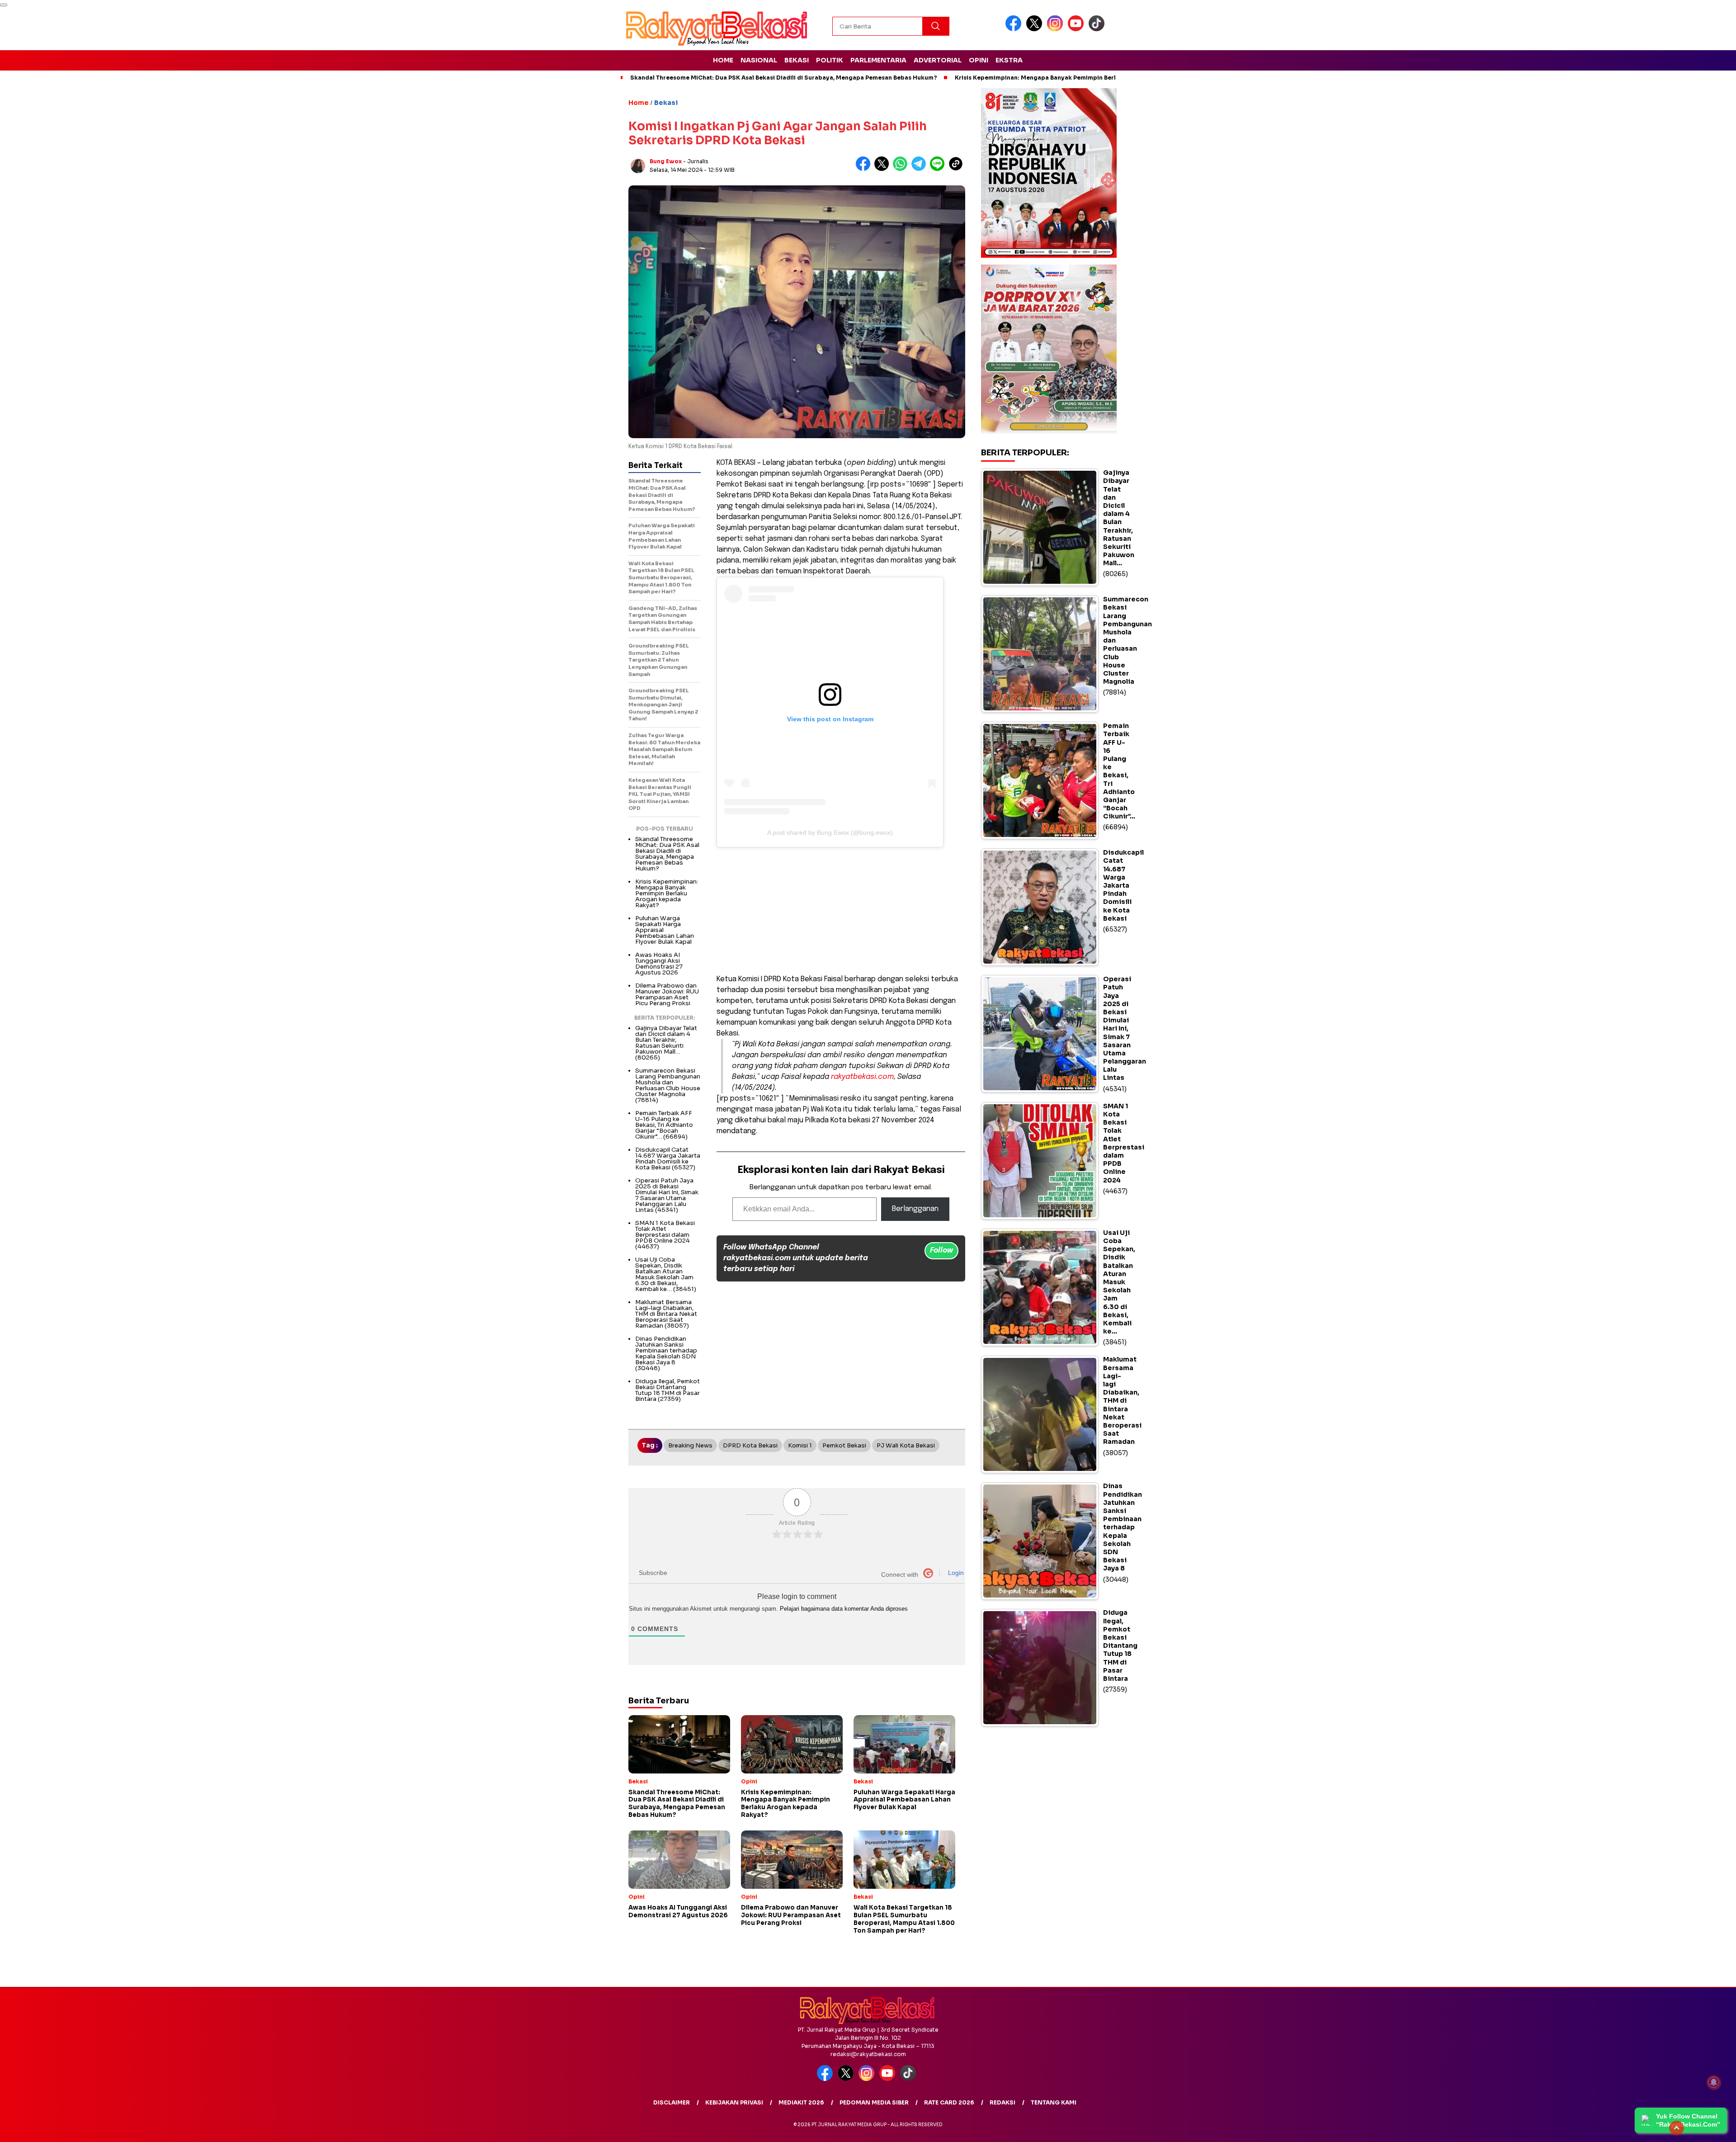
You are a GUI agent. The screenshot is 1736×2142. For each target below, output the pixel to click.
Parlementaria (878, 60)
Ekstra (1009, 60)
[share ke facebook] (865, 169)
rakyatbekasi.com (862, 1077)
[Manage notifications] (1714, 2082)
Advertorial (938, 60)
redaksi (1002, 2102)
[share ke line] (939, 169)
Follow (941, 1251)
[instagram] (1057, 29)
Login (955, 1573)
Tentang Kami (1054, 2102)
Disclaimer (672, 2102)
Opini (979, 60)
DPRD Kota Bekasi (750, 1445)
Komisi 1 (800, 1445)
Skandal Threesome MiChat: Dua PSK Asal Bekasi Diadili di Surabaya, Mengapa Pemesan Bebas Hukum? (784, 78)
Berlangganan (915, 1209)
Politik (830, 60)
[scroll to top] (1677, 2128)
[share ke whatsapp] (902, 169)
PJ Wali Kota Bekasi (906, 1445)
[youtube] (1077, 29)
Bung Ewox (666, 161)
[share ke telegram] (921, 169)
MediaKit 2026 (801, 2102)
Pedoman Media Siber (874, 2102)
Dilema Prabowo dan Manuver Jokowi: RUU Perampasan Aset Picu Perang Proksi (667, 994)
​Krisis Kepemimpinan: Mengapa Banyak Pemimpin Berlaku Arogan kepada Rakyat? (1077, 78)
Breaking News (690, 1445)
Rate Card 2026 (949, 2102)
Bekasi (797, 60)
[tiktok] (1098, 29)
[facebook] (1015, 29)
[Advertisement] (841, 911)
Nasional (759, 60)
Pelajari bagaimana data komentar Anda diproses (844, 1609)
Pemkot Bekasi (844, 1445)
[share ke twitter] (884, 169)
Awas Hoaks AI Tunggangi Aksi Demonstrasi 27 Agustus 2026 (659, 964)
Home (723, 60)
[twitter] (1036, 29)
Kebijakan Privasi (734, 2102)
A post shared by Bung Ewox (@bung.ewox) (830, 832)
